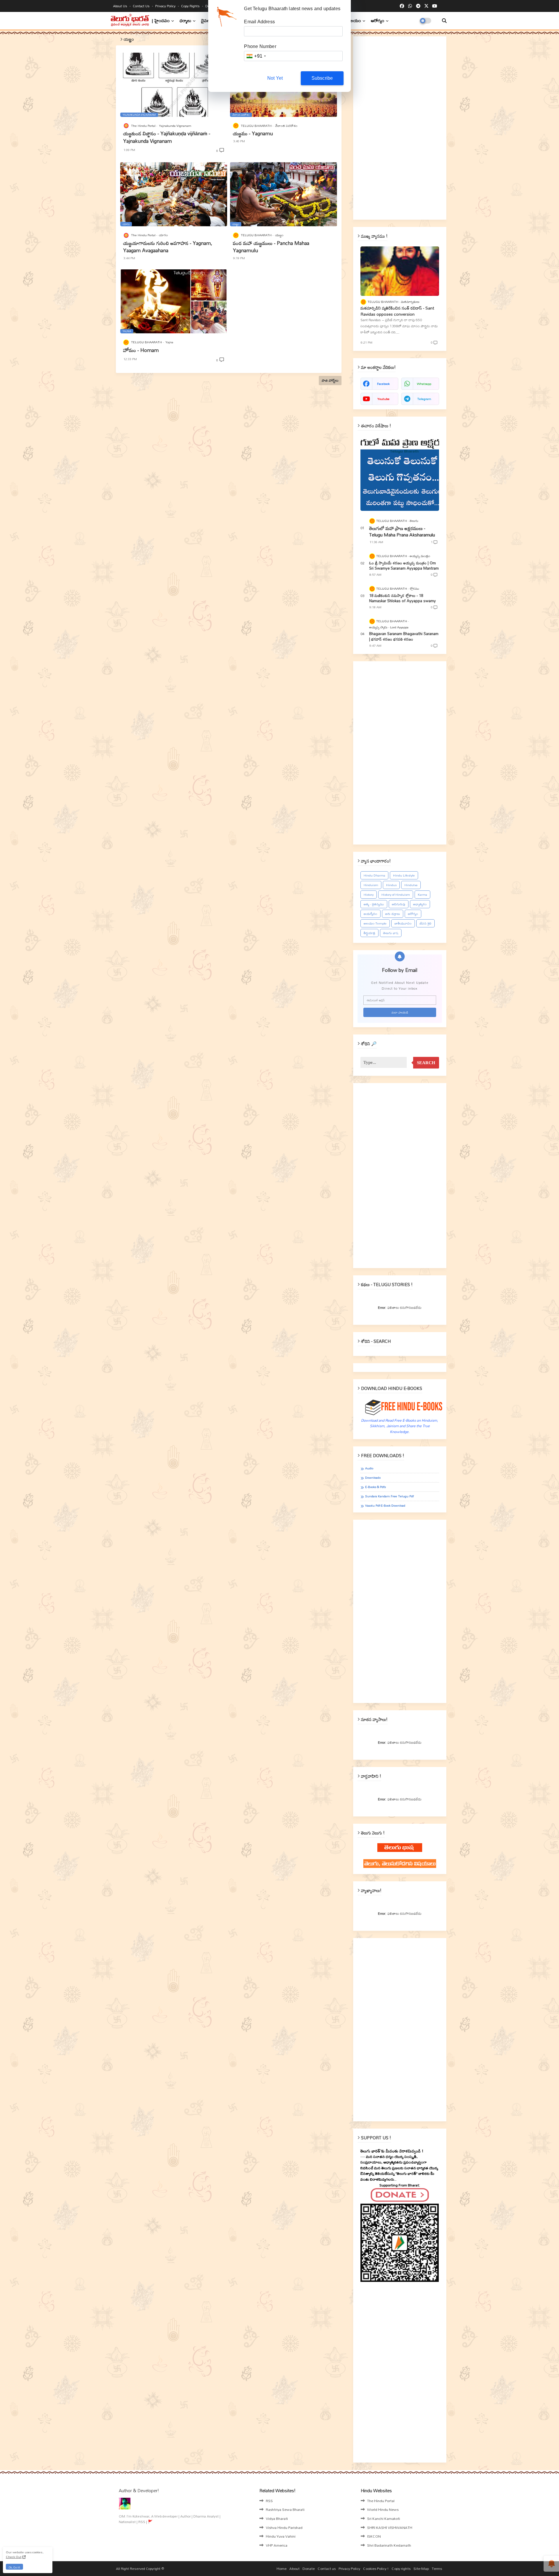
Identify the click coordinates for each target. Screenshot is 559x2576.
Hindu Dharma (374, 875)
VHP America (277, 2545)
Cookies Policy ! (376, 2569)
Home (282, 2569)
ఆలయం (354, 21)
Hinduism (371, 885)
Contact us (142, 6)
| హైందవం (161, 21)
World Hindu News (383, 2509)
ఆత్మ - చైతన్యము (374, 904)
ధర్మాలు (185, 21)
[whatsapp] (410, 6)
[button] (444, 21)
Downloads (373, 1478)
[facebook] (402, 6)
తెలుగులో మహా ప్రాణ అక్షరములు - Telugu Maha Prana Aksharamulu (402, 532)
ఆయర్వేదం (370, 914)
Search (426, 1063)
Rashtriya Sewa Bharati (285, 2509)
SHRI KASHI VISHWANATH (390, 2527)
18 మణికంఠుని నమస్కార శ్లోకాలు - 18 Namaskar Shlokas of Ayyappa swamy (403, 598)
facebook (383, 384)
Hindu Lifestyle (404, 875)
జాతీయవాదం (403, 923)
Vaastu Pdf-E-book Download (385, 1506)
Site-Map (421, 2569)
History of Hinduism (396, 895)
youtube (383, 399)
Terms (437, 2569)
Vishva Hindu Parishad (284, 2527)
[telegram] (418, 6)
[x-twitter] (426, 6)
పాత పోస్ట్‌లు (330, 380)
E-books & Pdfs (375, 1487)
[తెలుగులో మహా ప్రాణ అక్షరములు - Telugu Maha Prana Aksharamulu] (400, 473)
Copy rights (191, 6)
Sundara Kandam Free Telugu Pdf (389, 1496)
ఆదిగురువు (399, 904)
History (369, 895)
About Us (121, 6)
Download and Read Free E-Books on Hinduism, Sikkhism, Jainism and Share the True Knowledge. (400, 1426)
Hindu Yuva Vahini (281, 2536)
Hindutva (411, 885)
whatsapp (424, 384)
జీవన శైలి (426, 923)
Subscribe (322, 78)
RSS (269, 2501)
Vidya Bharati (277, 2518)
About (294, 2569)
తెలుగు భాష (391, 933)
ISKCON (374, 2536)
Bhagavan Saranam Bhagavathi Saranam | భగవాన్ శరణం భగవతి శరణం (404, 636)
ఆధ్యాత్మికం (420, 904)
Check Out (14, 2557)
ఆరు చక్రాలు (393, 914)
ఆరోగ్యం (378, 21)
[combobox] (256, 56)
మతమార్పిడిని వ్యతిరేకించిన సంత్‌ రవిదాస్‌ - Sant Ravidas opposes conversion (397, 311)
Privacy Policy (166, 6)
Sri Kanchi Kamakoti (384, 2518)
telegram (424, 399)
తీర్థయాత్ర (369, 933)
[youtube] (435, 6)
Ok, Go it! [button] (14, 2567)
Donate (309, 2569)
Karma (422, 895)
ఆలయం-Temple (375, 923)
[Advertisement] (400, 128)
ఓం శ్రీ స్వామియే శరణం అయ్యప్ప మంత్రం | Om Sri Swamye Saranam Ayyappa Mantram (404, 566)
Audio (369, 1468)
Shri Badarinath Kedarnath (389, 2545)
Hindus (391, 885)
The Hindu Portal (381, 2501)
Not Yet (275, 78)
